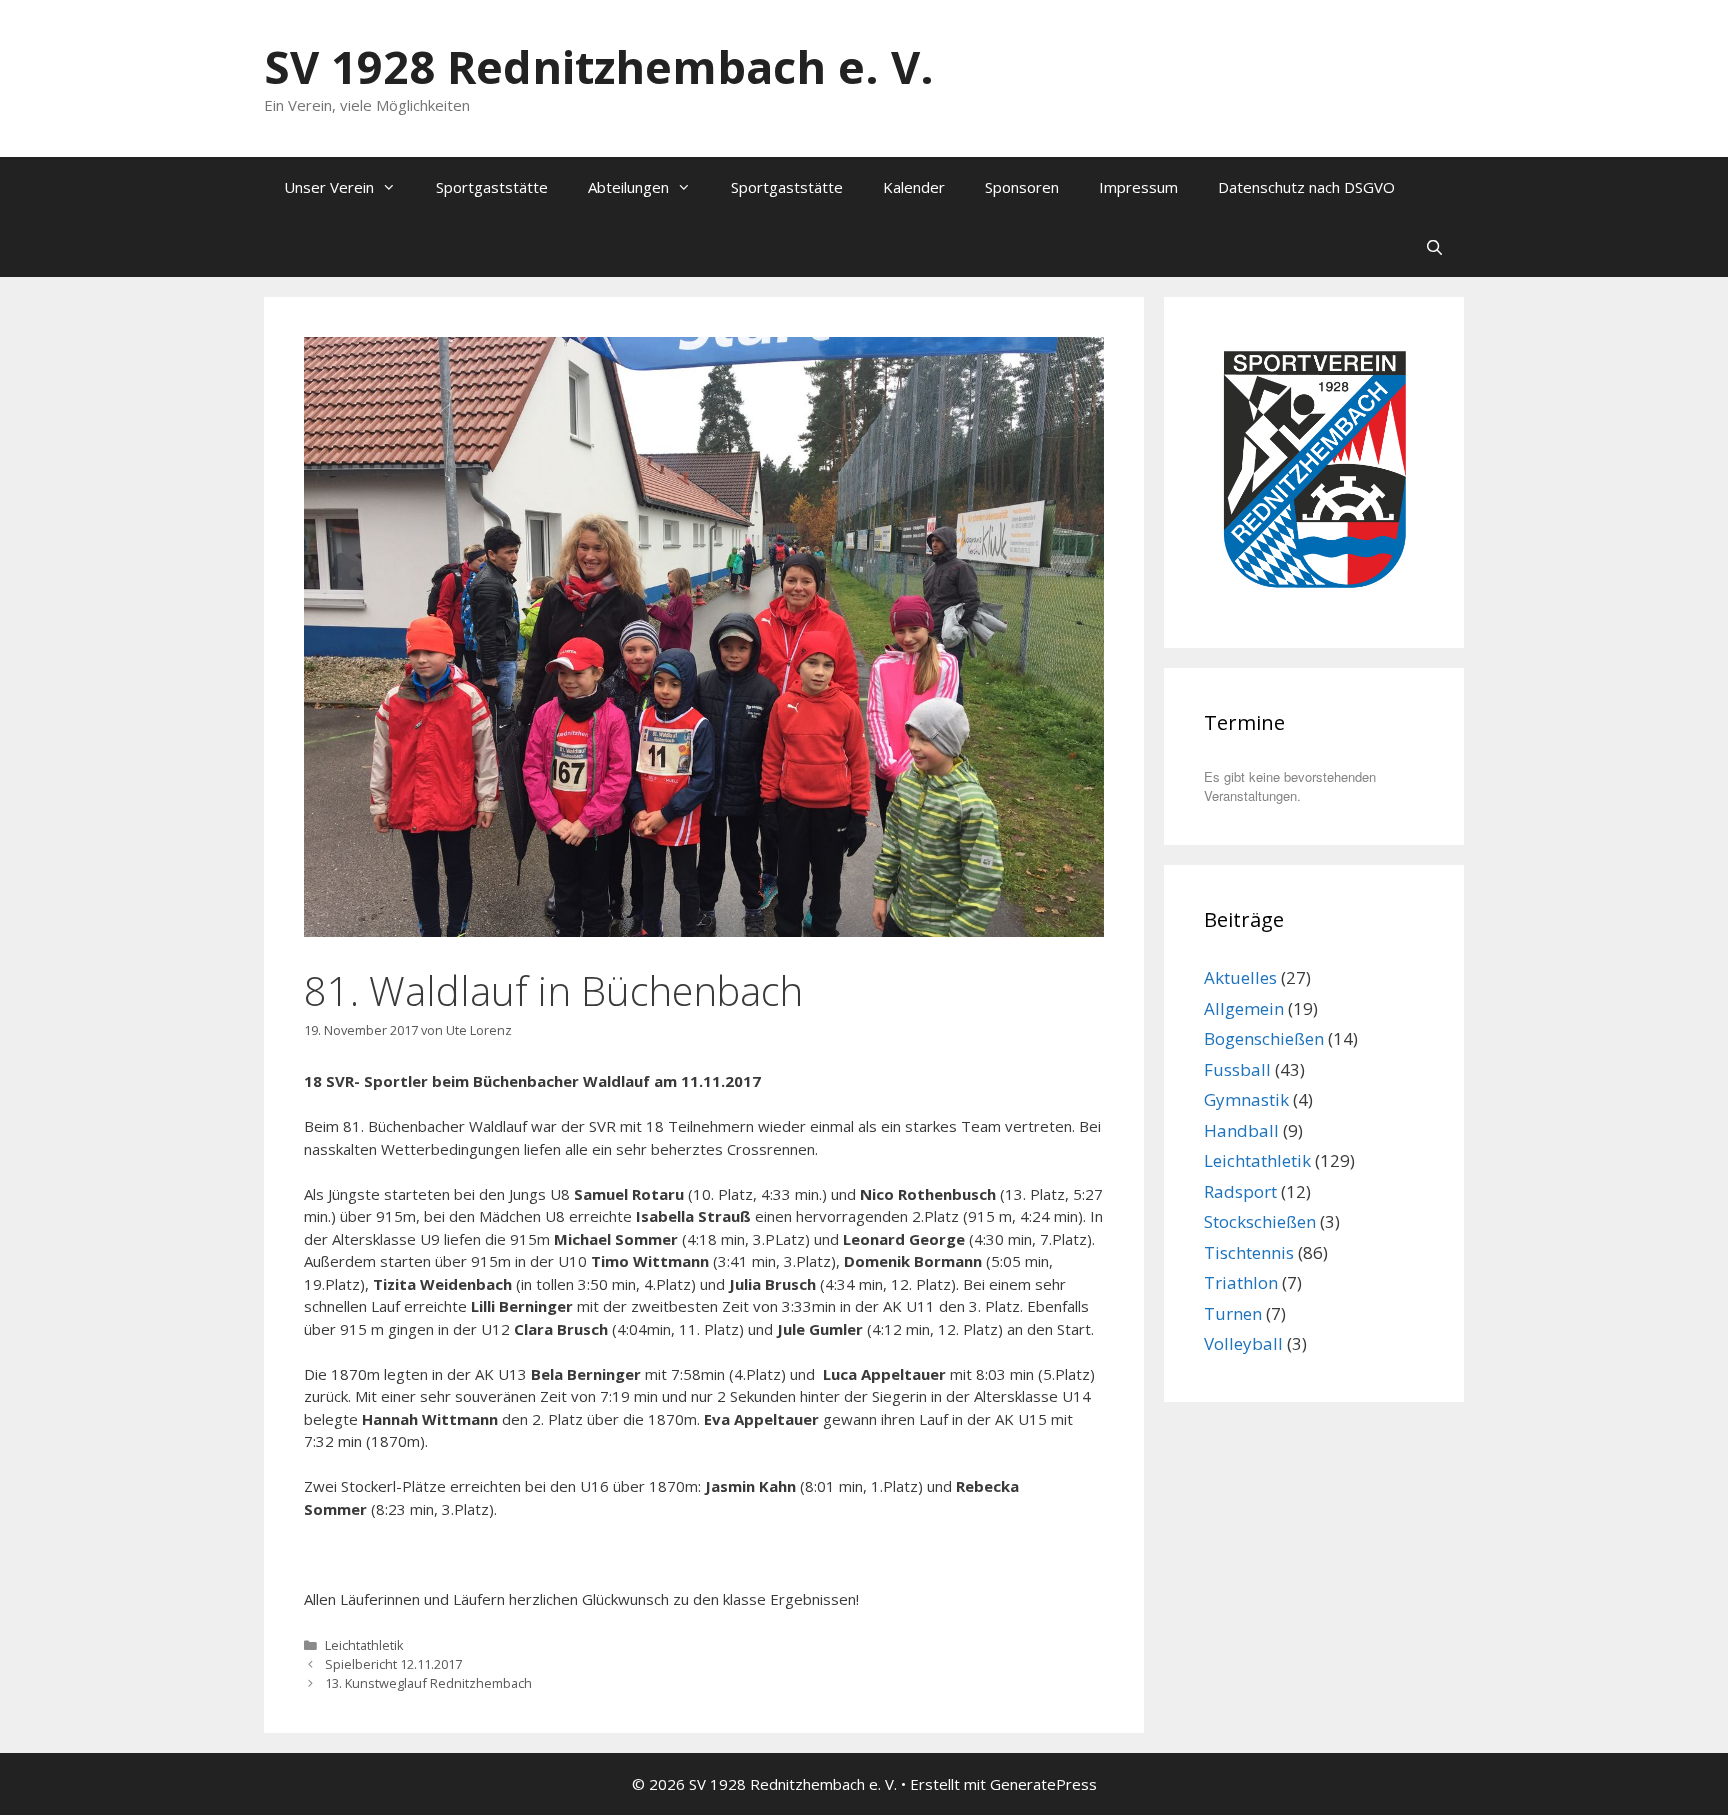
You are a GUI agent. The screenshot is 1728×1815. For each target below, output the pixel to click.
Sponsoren (1022, 187)
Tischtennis (1249, 1252)
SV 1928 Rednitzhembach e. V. (599, 66)
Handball (1241, 1130)
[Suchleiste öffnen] (1434, 247)
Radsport (1240, 1191)
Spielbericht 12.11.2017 (393, 1664)
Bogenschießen (1264, 1038)
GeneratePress (1043, 1784)
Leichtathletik (364, 1645)
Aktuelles (1240, 977)
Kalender (914, 187)
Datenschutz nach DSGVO (1306, 187)
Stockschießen (1260, 1221)
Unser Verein (329, 187)
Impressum (1138, 187)
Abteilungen (628, 187)
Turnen (1233, 1313)
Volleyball (1243, 1343)
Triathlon (1241, 1282)
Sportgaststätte (492, 187)
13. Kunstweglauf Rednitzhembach (428, 1683)
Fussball (1237, 1069)
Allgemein (1244, 1008)
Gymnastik (1246, 1099)
